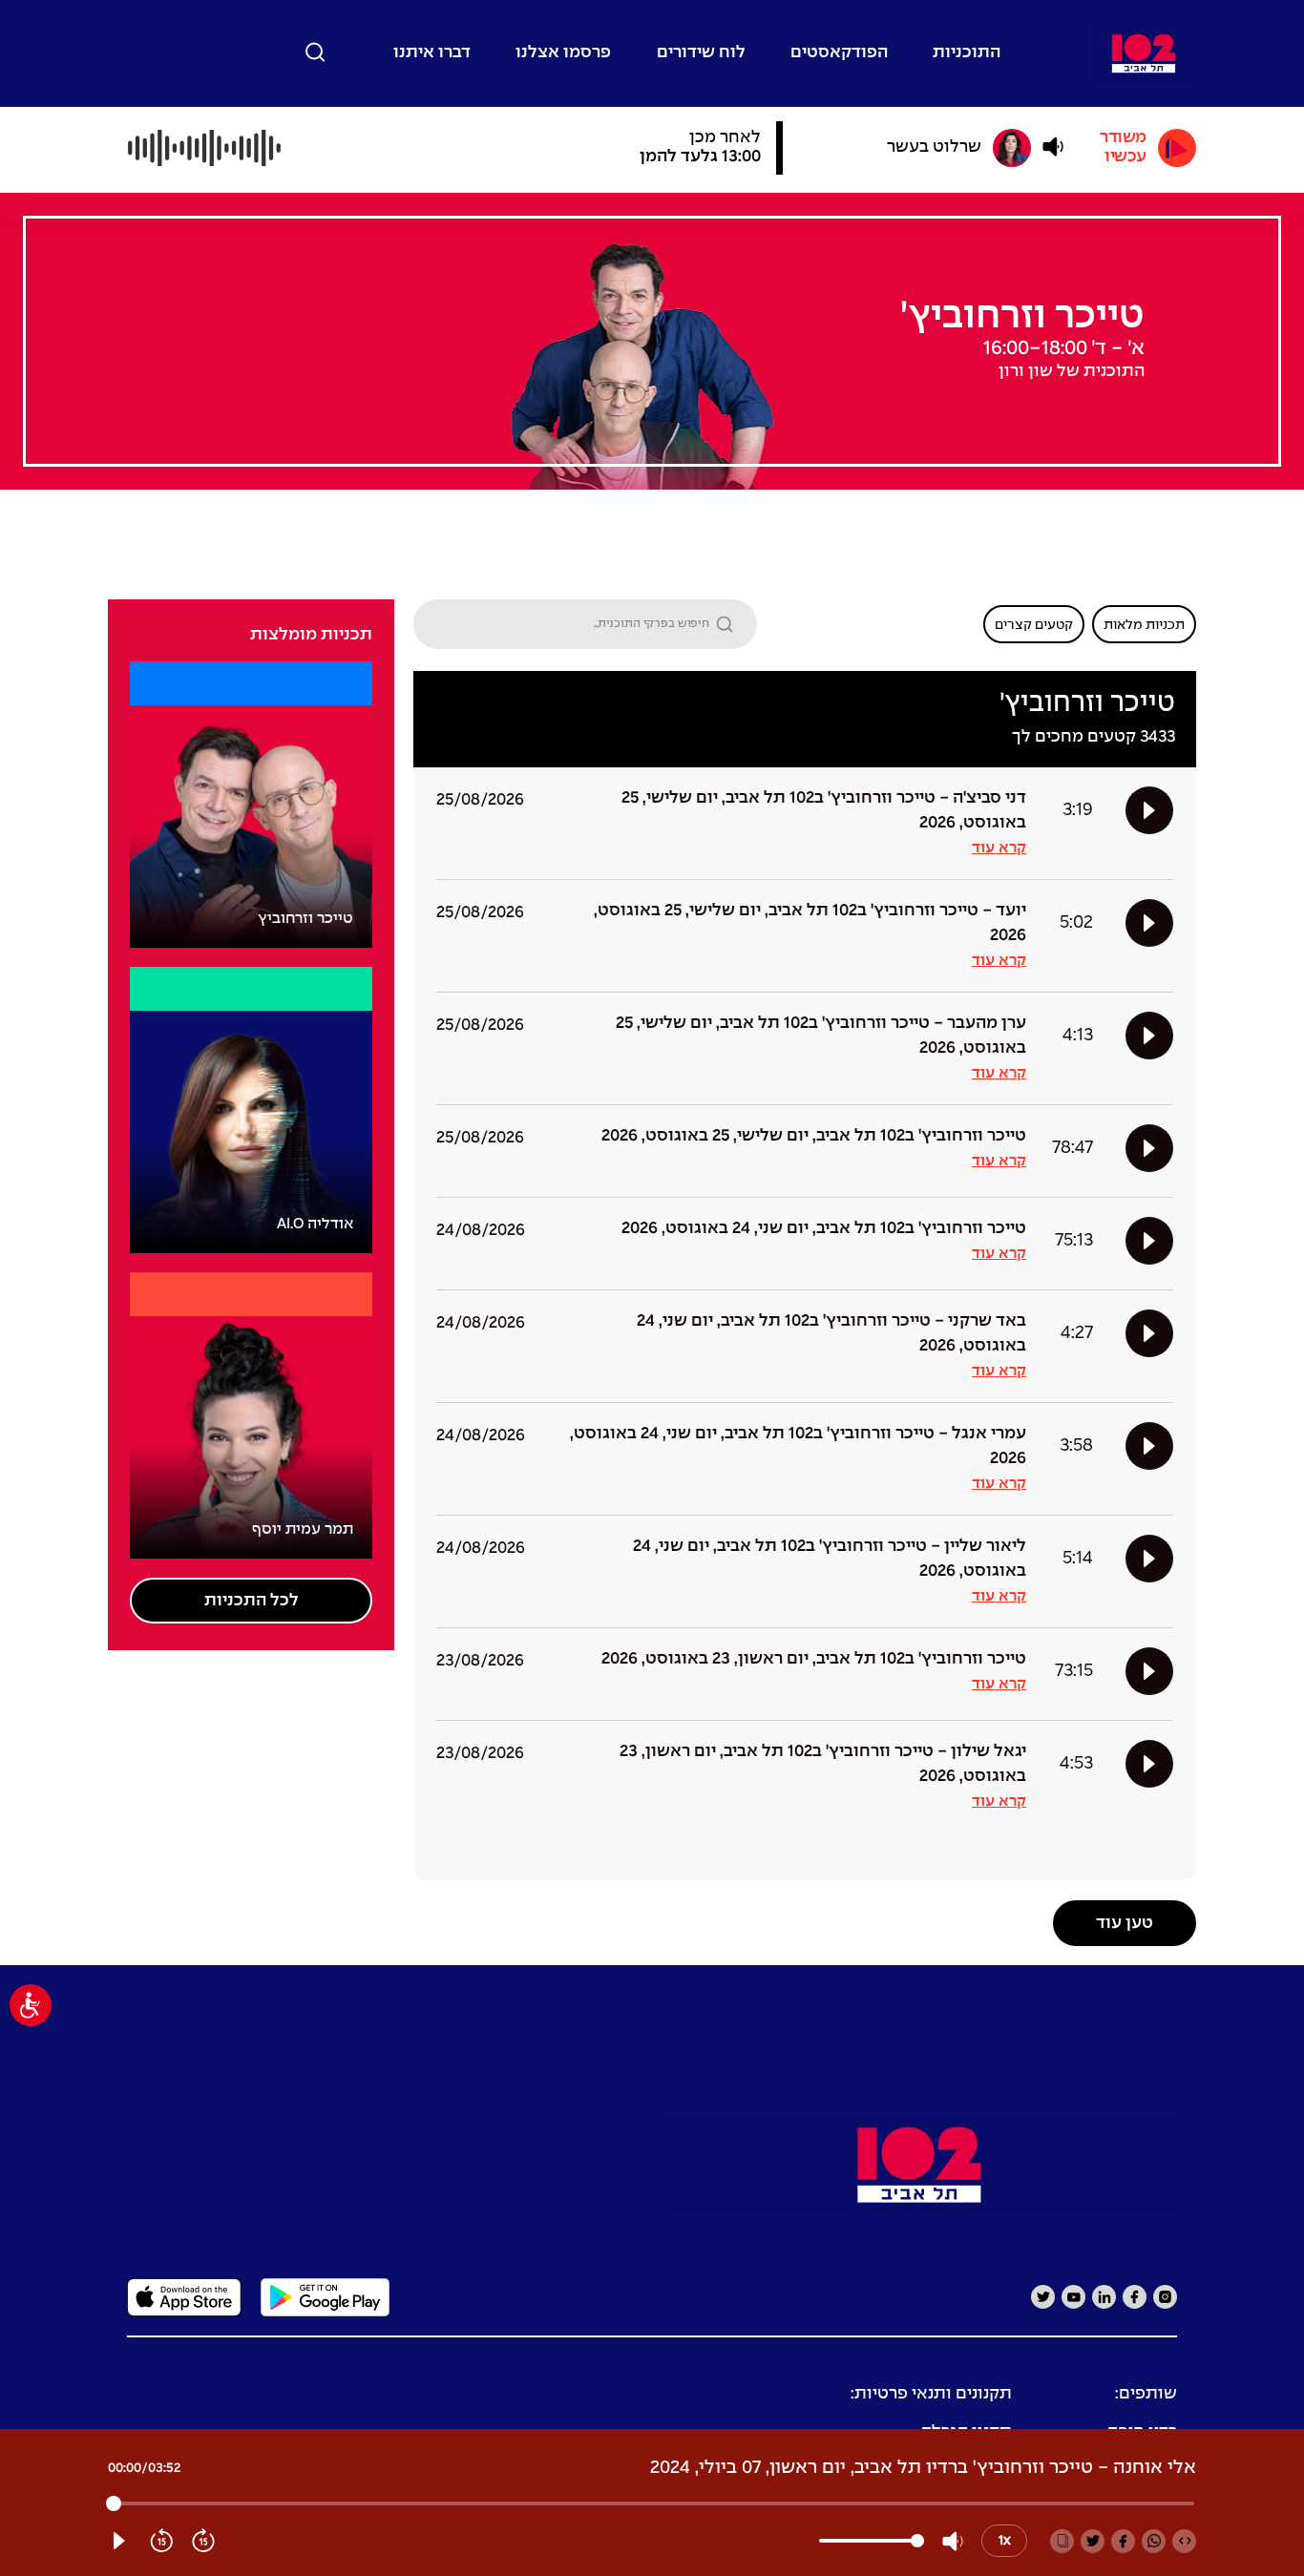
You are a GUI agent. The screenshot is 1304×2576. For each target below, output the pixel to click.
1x (1005, 2541)
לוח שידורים (701, 53)
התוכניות (967, 53)
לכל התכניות (252, 1601)
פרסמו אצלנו (563, 53)
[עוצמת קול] (1053, 147)
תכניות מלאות (1144, 625)
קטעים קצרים (1034, 625)
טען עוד (1125, 1924)
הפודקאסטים (839, 53)
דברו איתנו (432, 53)
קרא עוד (999, 848)
